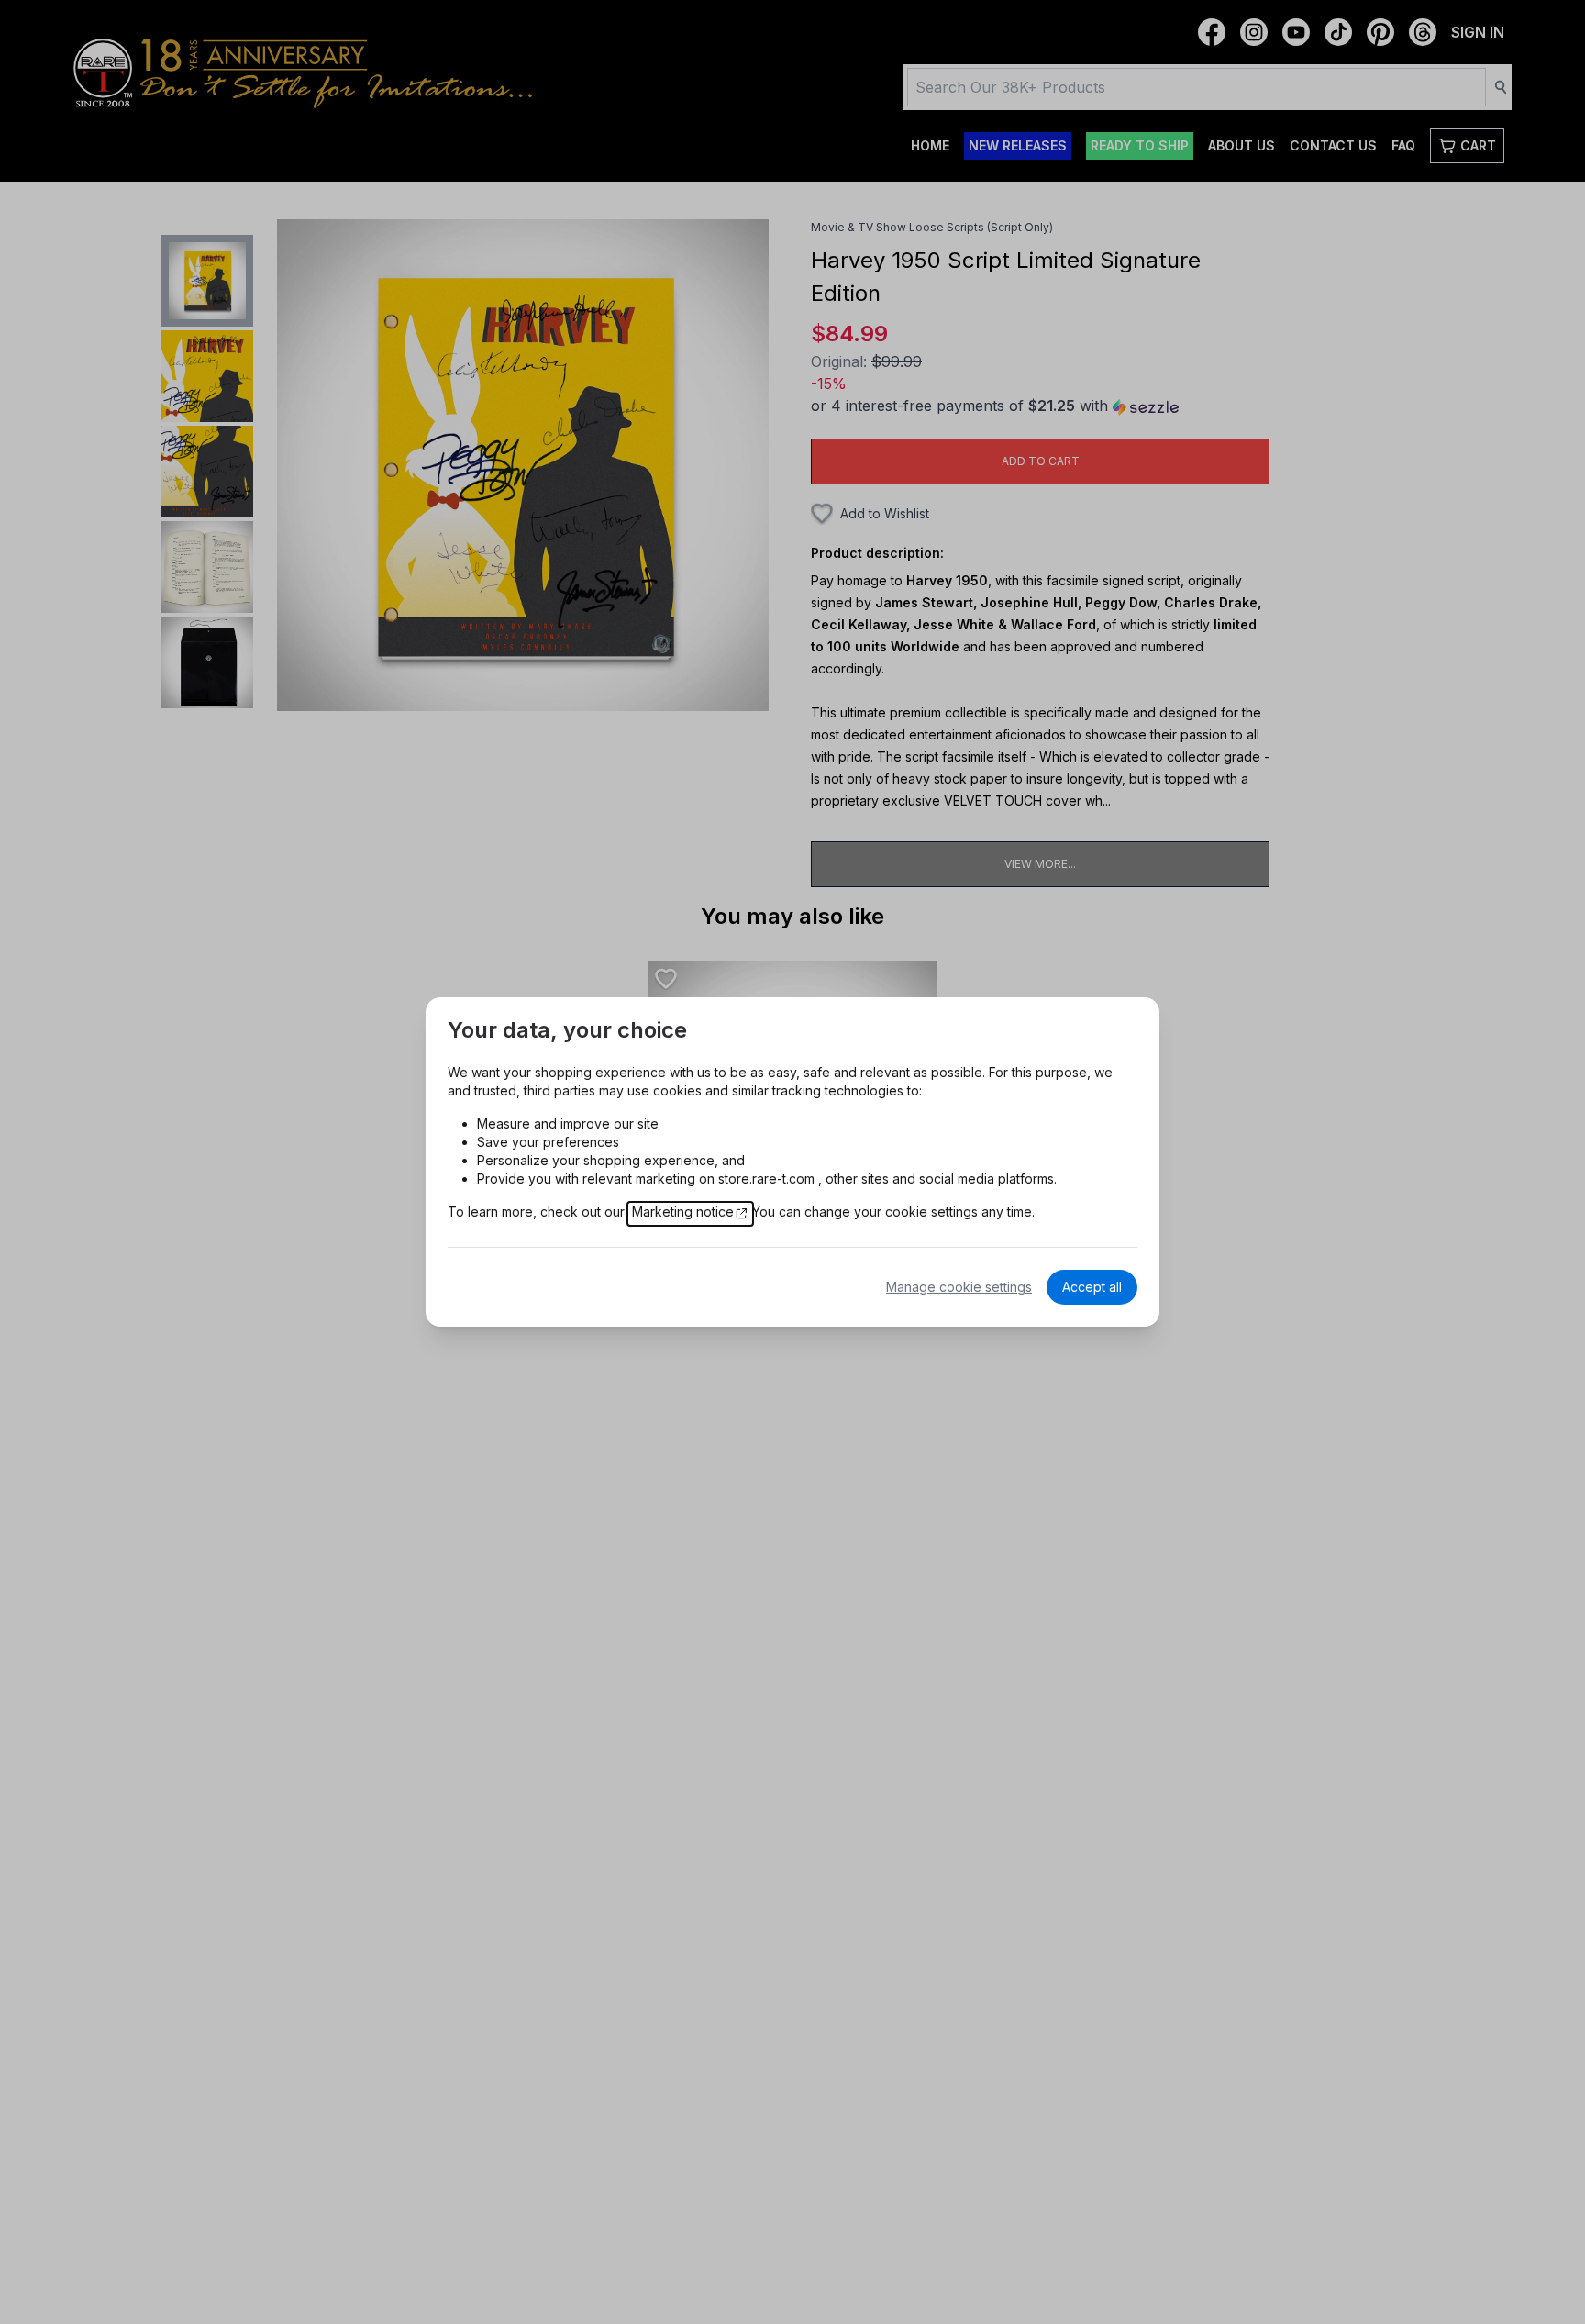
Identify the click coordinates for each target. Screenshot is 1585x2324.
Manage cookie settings (959, 1287)
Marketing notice (683, 1212)
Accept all (1092, 1287)
